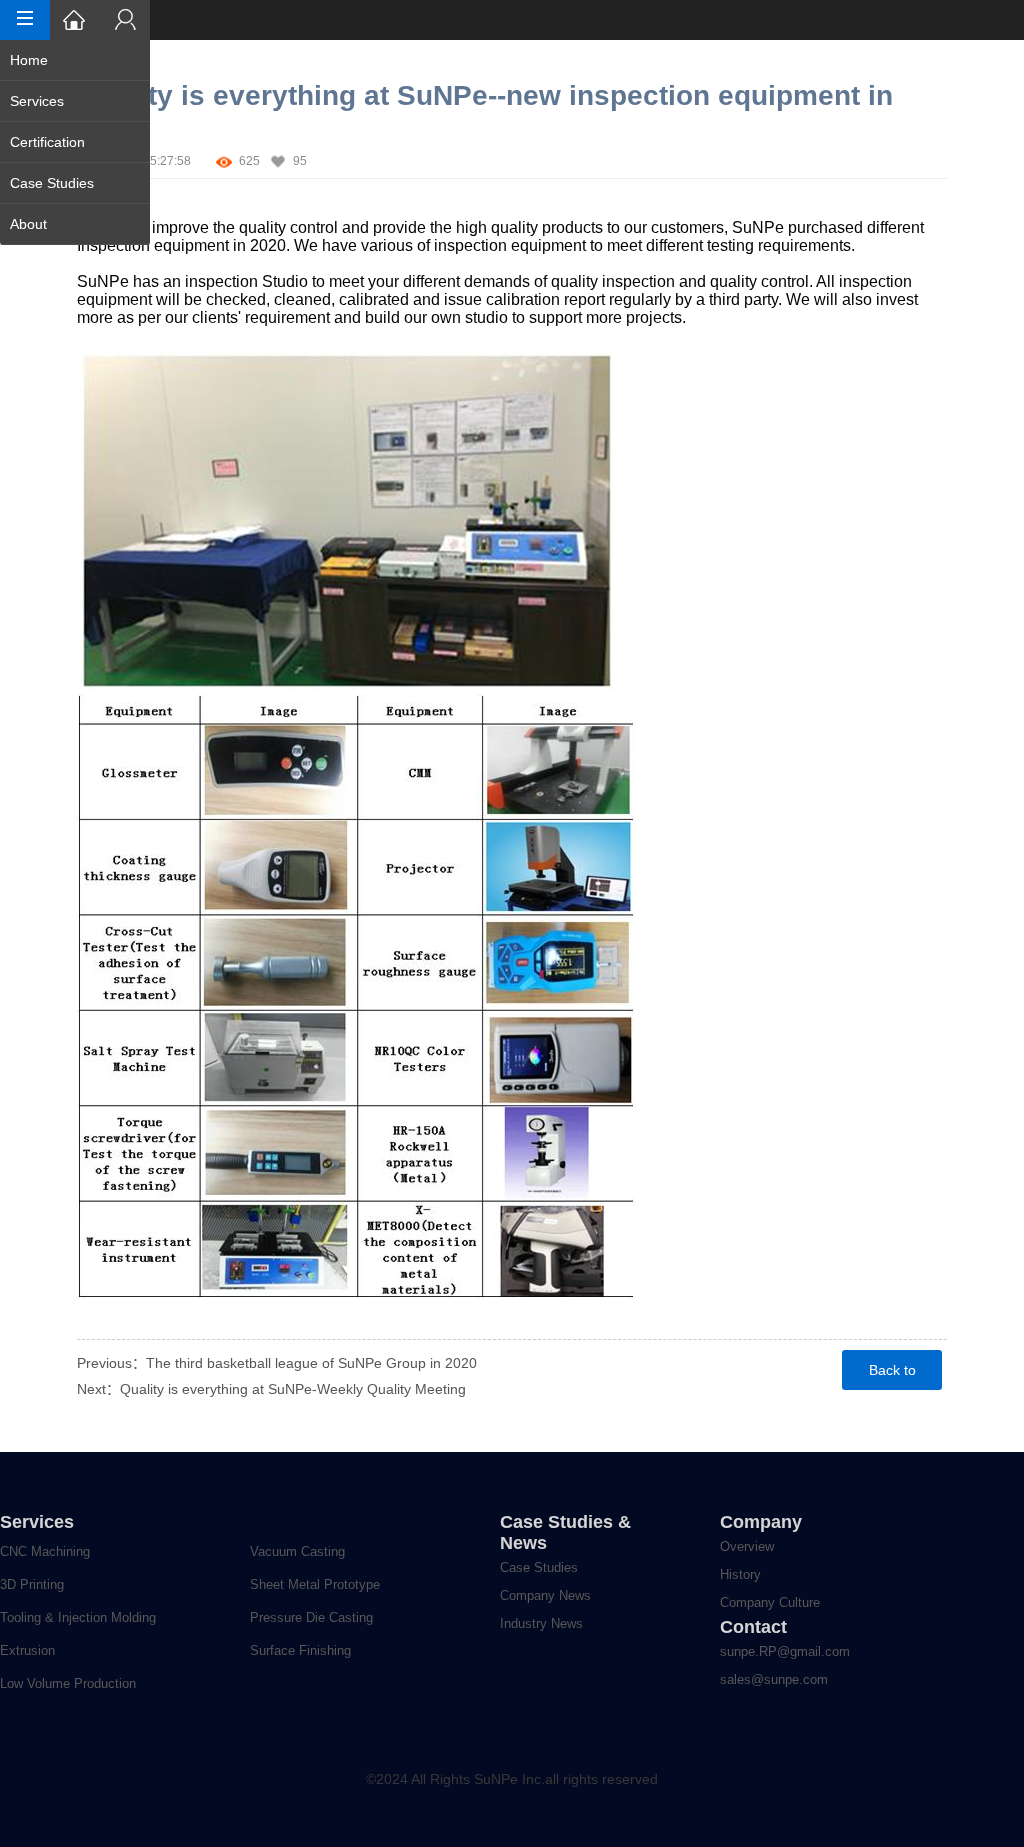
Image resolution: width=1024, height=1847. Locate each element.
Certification (47, 142)
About (28, 224)
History (740, 1574)
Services (37, 101)
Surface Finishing (300, 1650)
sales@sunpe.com (774, 1679)
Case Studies (52, 183)
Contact (753, 1627)
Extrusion (27, 1650)
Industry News (541, 1623)
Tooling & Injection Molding (78, 1617)
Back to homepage (892, 1376)
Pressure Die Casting (311, 1617)
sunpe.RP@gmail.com (785, 1651)
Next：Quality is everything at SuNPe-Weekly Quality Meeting (271, 1389)
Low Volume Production (68, 1683)
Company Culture (770, 1602)
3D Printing (32, 1584)
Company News (545, 1595)
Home (29, 60)
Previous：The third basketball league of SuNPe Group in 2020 (277, 1363)
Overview (747, 1546)
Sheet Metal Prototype (315, 1584)
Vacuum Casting (297, 1551)
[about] (125, 20)
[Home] (75, 20)
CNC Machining (45, 1551)
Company (761, 1522)
